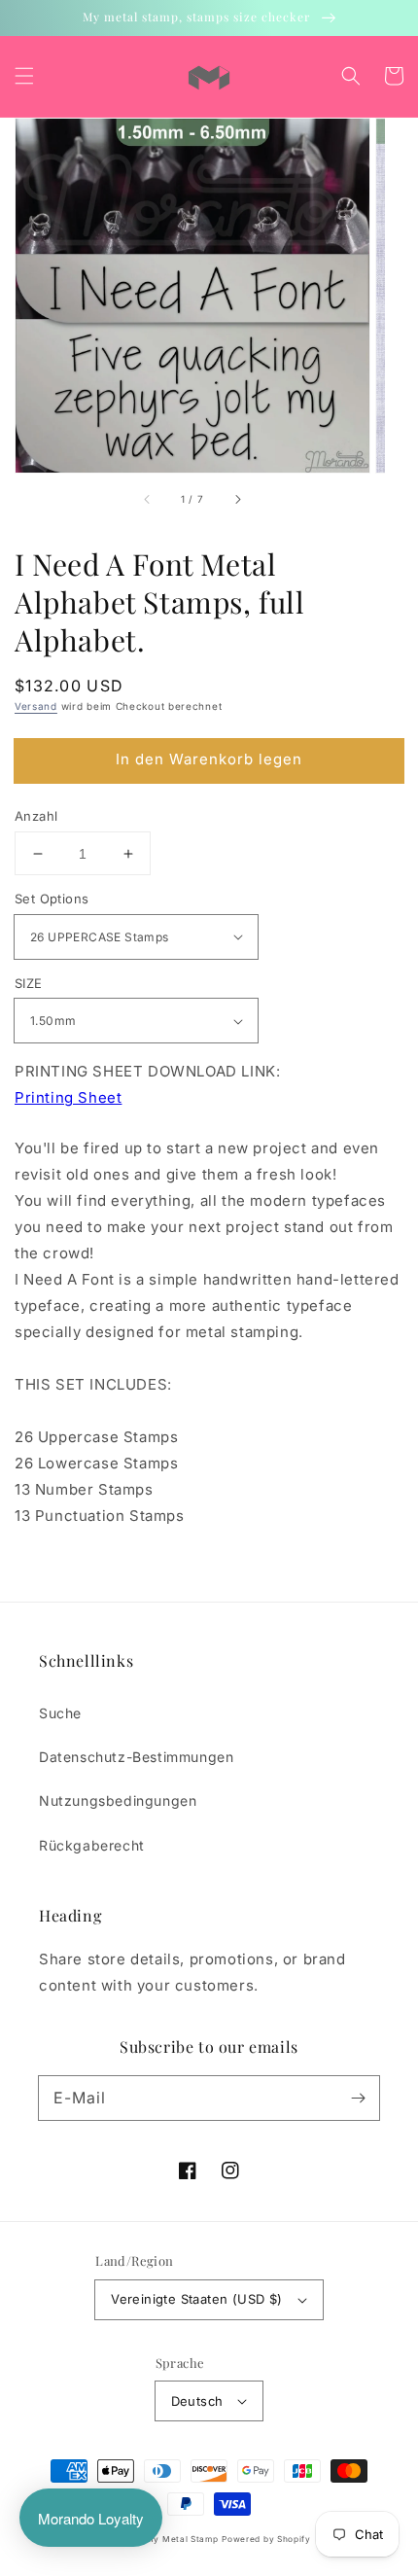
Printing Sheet (68, 1097)
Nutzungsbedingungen (118, 1800)
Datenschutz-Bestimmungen (136, 1757)
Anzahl (36, 816)
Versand (36, 706)
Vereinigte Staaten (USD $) (196, 2299)
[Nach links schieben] (148, 500)
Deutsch (197, 2401)
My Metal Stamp (182, 2539)
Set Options (52, 899)
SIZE (29, 983)
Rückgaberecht (92, 1845)
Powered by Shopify (266, 2539)
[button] (24, 76)
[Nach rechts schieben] (237, 500)
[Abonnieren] (358, 2098)
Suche (60, 1713)
